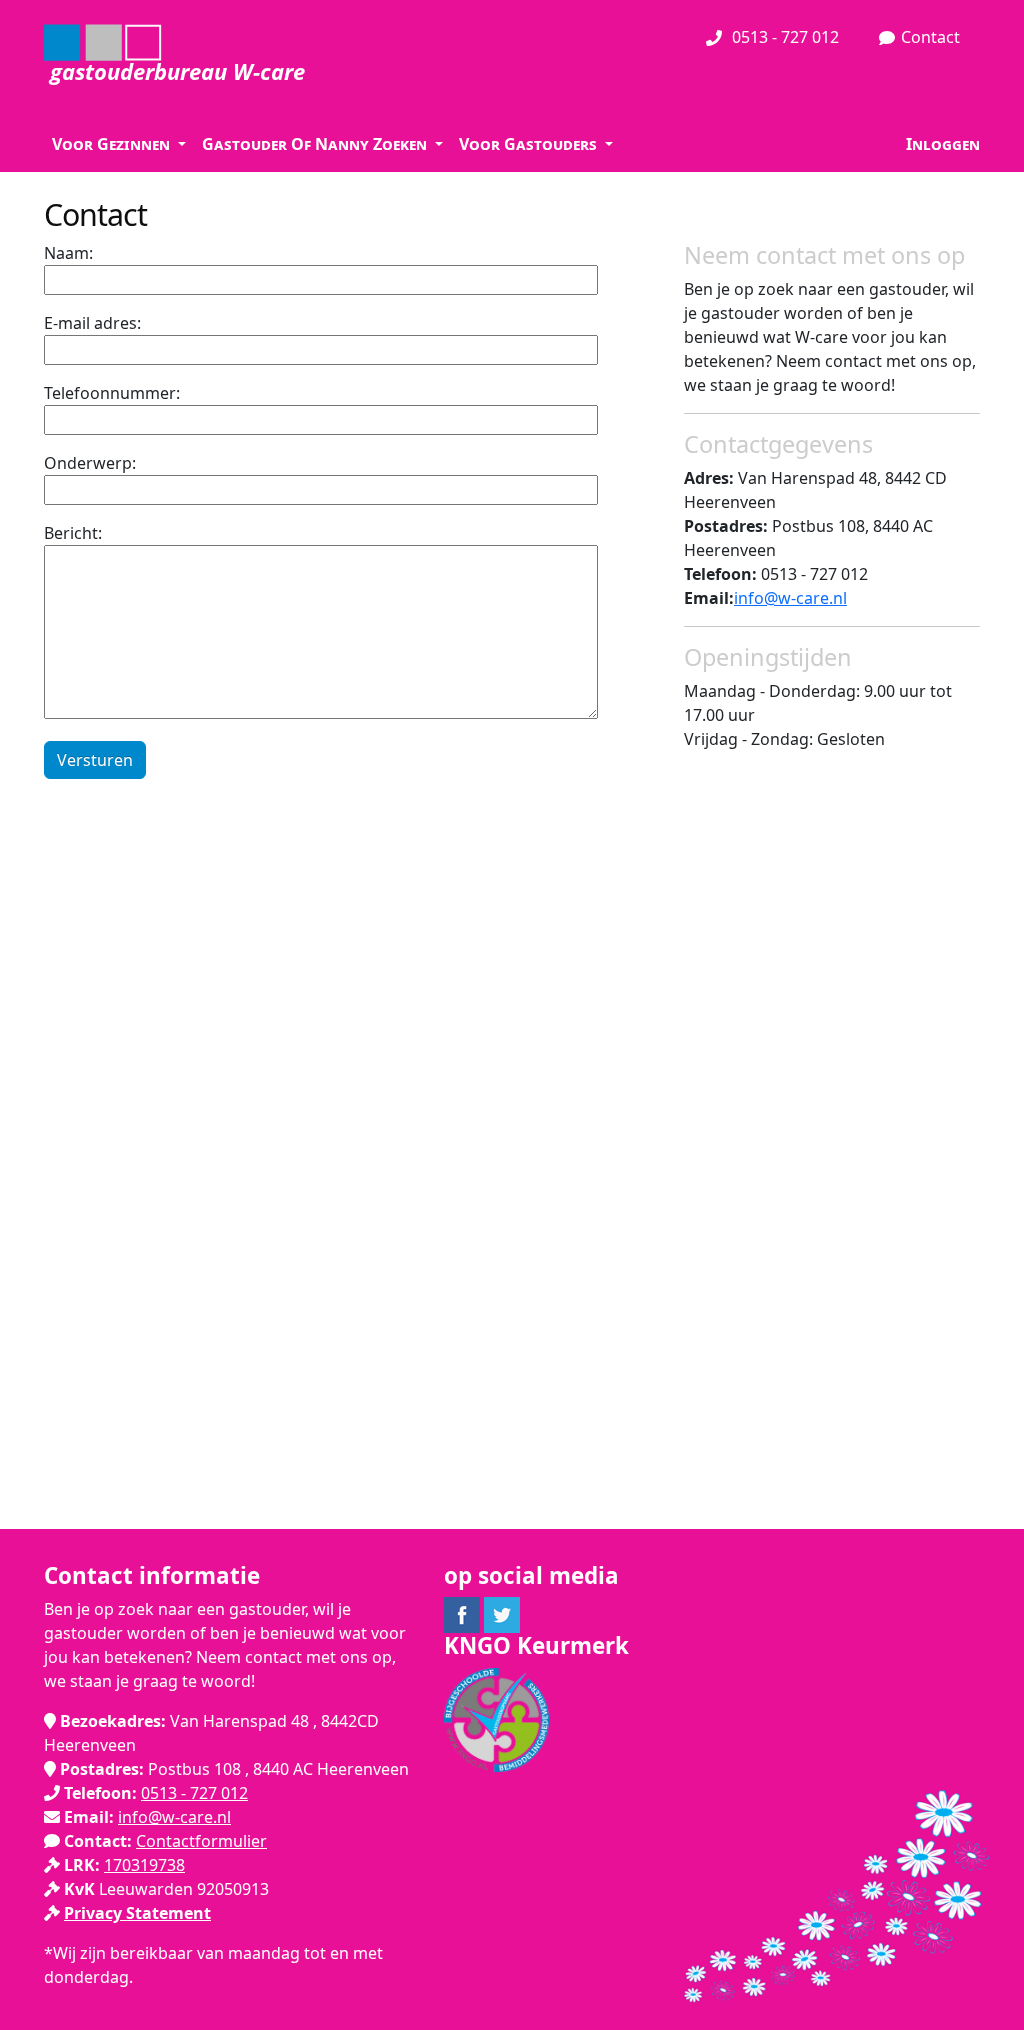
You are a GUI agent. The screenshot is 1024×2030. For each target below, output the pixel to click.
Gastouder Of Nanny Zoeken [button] (316, 144)
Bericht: (73, 533)
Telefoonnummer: (112, 393)
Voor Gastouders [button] (530, 144)
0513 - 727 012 (783, 37)
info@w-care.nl (790, 598)
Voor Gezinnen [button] (113, 144)
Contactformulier (201, 1841)
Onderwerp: (90, 463)
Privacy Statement (137, 1913)
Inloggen (943, 144)
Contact (930, 37)
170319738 (144, 1865)
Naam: (68, 253)
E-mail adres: (92, 323)
